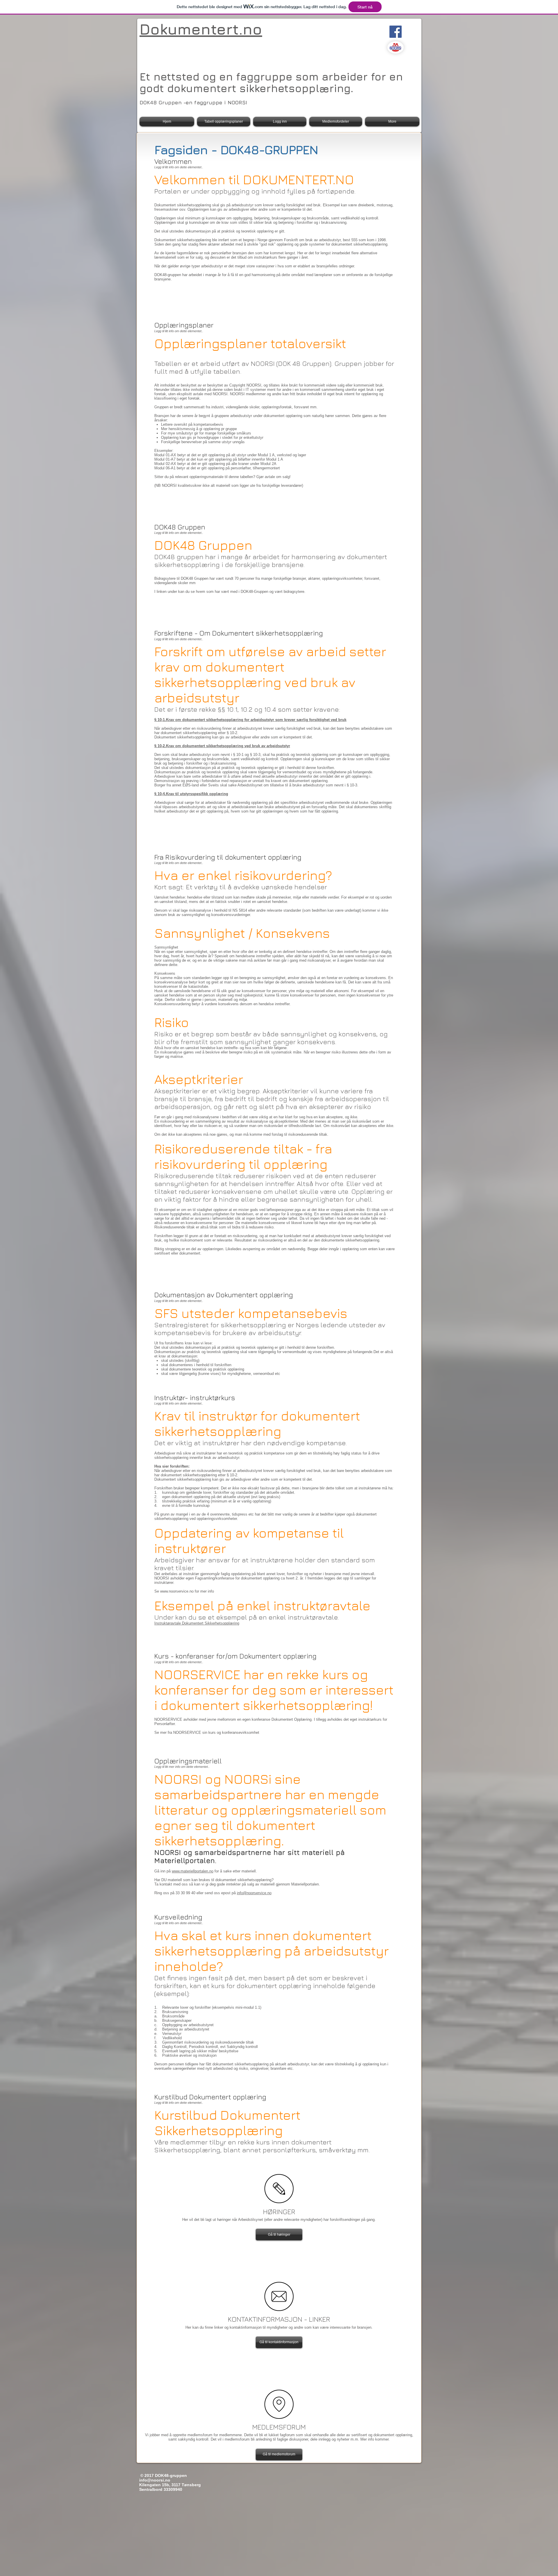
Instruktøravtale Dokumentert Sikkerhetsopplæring (197, 1623)
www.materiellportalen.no (193, 1871)
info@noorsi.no (155, 2480)
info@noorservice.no (254, 1893)
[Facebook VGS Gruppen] (396, 32)
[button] (279, 2235)
